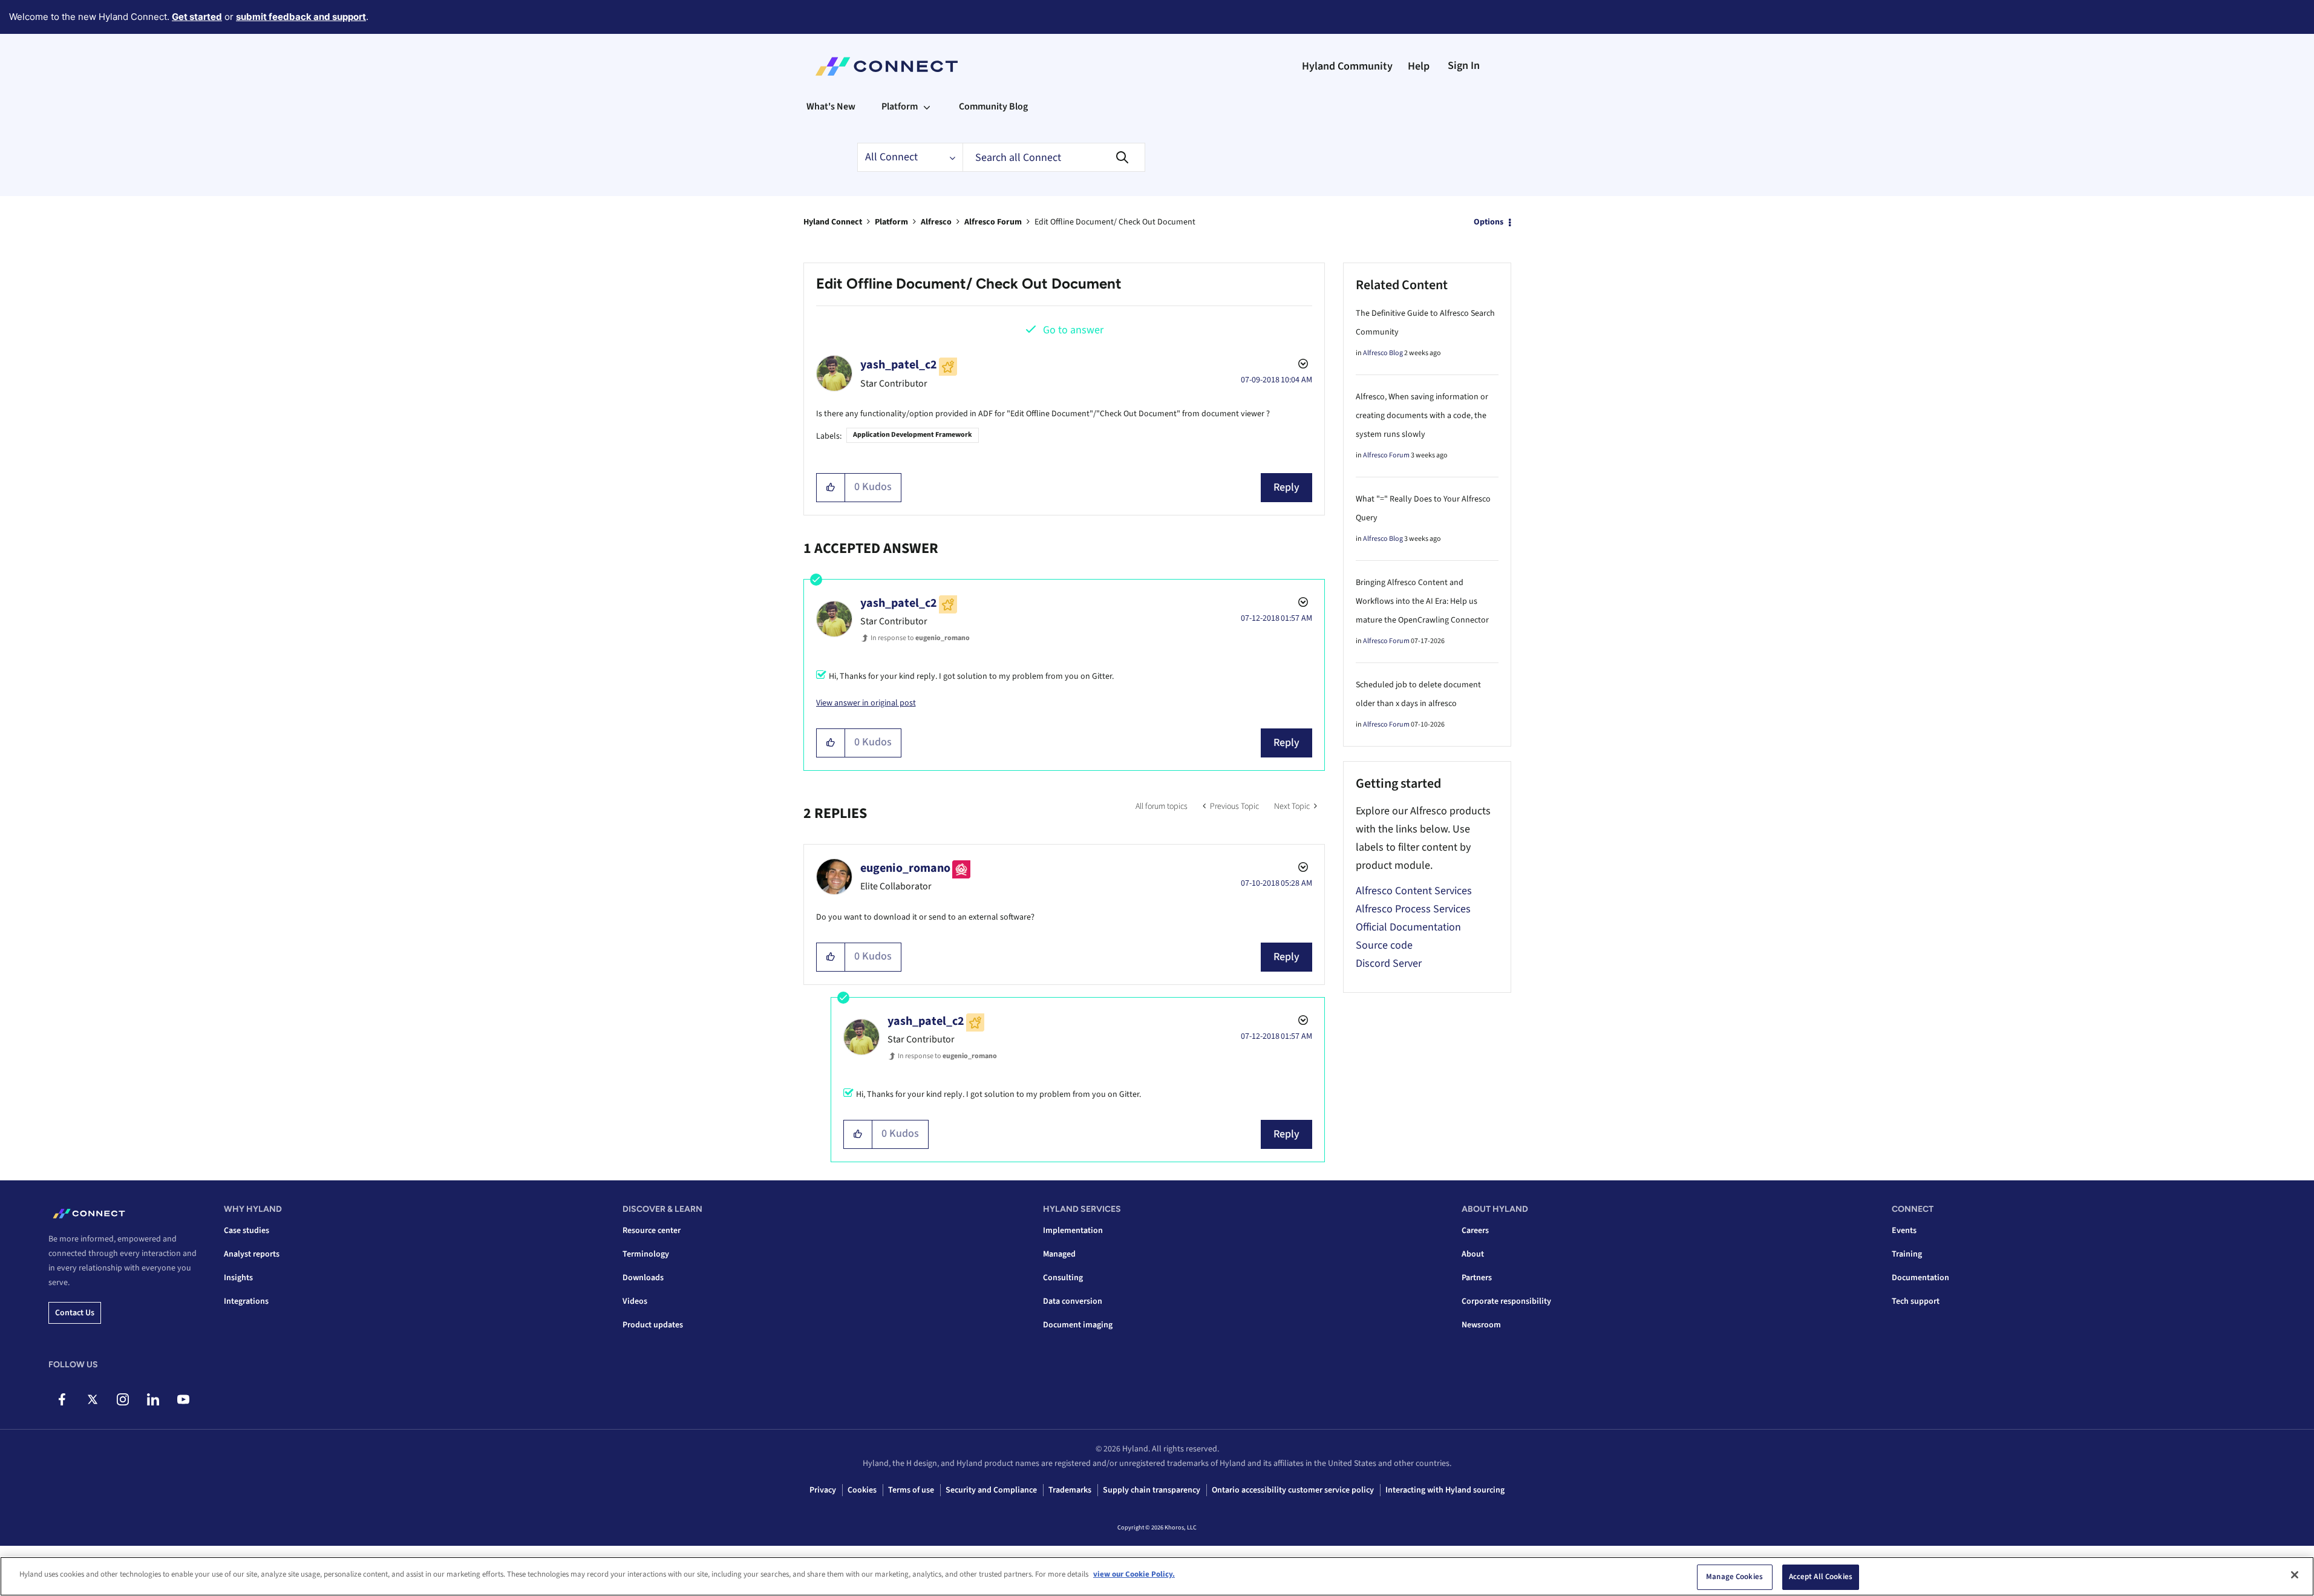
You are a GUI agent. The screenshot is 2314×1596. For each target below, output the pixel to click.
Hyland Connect (833, 222)
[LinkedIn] (153, 1399)
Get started (197, 17)
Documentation (1920, 1278)
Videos (635, 1301)
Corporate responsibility (1506, 1301)
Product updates (653, 1325)
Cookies (862, 1490)
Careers (1475, 1231)
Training (1907, 1254)
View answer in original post (866, 703)
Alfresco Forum (993, 222)
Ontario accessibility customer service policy (1293, 1490)
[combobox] (1054, 157)
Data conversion (1073, 1301)
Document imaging (1078, 1325)
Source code (1384, 945)
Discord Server (1389, 963)
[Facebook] (62, 1399)
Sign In (1464, 66)
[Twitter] (92, 1399)
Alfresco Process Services (1413, 909)
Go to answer (1073, 330)
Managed (1059, 1254)
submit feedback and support (301, 17)
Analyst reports (252, 1254)
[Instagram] (123, 1399)
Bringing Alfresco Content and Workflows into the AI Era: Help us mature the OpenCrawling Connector (1422, 601)
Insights (238, 1278)
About (1473, 1254)
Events (1904, 1231)
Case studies (247, 1231)
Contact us (75, 1313)
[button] (831, 488)
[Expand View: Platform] (927, 106)
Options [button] (1489, 222)
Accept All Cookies (1821, 1577)
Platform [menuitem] (900, 106)
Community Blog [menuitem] (993, 106)
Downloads (643, 1278)
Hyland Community (1347, 66)
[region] (1157, 1576)
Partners (1477, 1278)
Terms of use (911, 1490)
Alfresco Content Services (1414, 891)
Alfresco (936, 222)
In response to (920, 638)
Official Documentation (1408, 927)
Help (1419, 66)
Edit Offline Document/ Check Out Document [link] (1115, 222)
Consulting (1063, 1278)
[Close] (2295, 1575)
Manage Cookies (1734, 1577)
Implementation (1073, 1231)
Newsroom (1481, 1325)
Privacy (823, 1490)
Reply (1286, 487)
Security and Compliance (991, 1490)
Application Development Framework (913, 435)
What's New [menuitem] (831, 106)
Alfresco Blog (1383, 353)
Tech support (1916, 1301)
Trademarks (1070, 1490)
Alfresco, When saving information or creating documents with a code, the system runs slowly (1422, 416)
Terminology (646, 1254)
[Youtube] (183, 1399)
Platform (891, 222)
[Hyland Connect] (887, 67)
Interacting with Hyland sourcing (1445, 1490)
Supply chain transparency (1152, 1490)
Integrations (246, 1301)
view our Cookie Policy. (1134, 1574)
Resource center (652, 1231)
